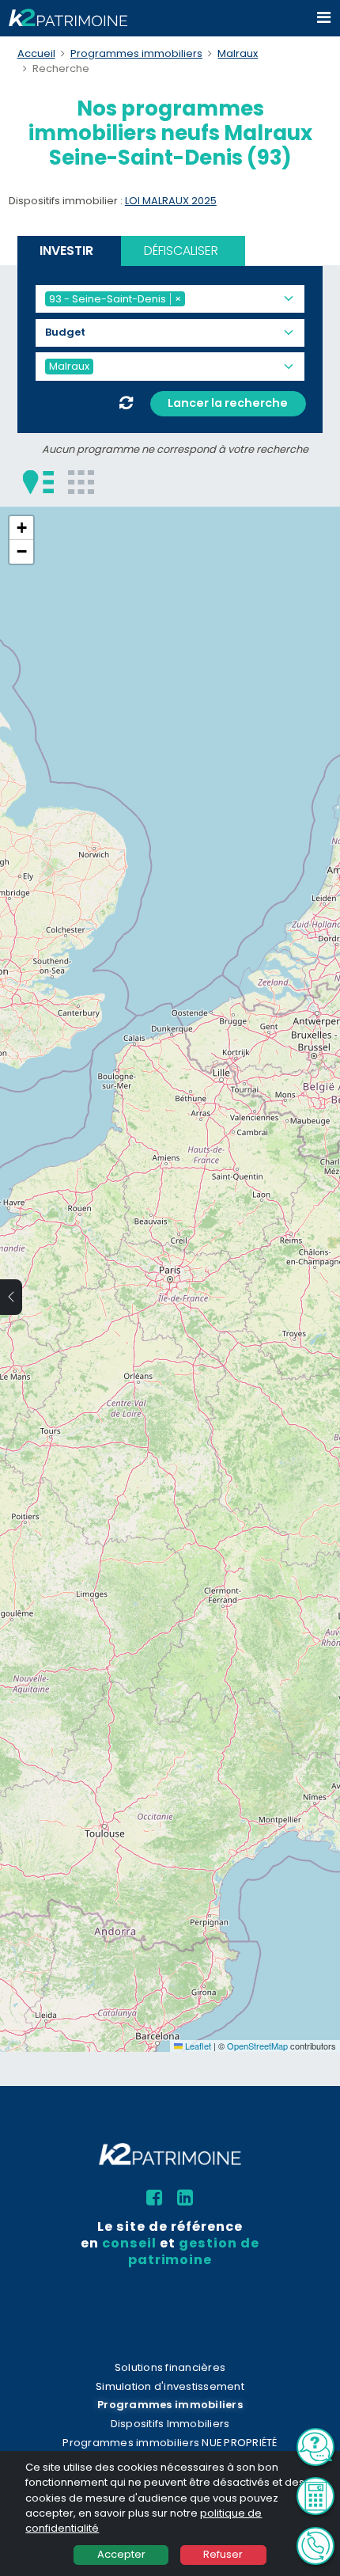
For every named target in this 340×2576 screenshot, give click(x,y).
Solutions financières (170, 2367)
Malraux (238, 53)
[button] (21, 528)
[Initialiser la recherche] (126, 404)
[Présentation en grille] (80, 481)
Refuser (223, 2554)
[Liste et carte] (39, 481)
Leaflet (197, 2046)
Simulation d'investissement (170, 2386)
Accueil (36, 53)
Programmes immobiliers (136, 53)
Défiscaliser (181, 251)
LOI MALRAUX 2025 (171, 201)
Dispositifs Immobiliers (170, 2424)
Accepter (121, 2554)
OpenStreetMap (257, 2046)
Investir (66, 251)
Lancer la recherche (228, 403)
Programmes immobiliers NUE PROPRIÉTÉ (170, 2443)
